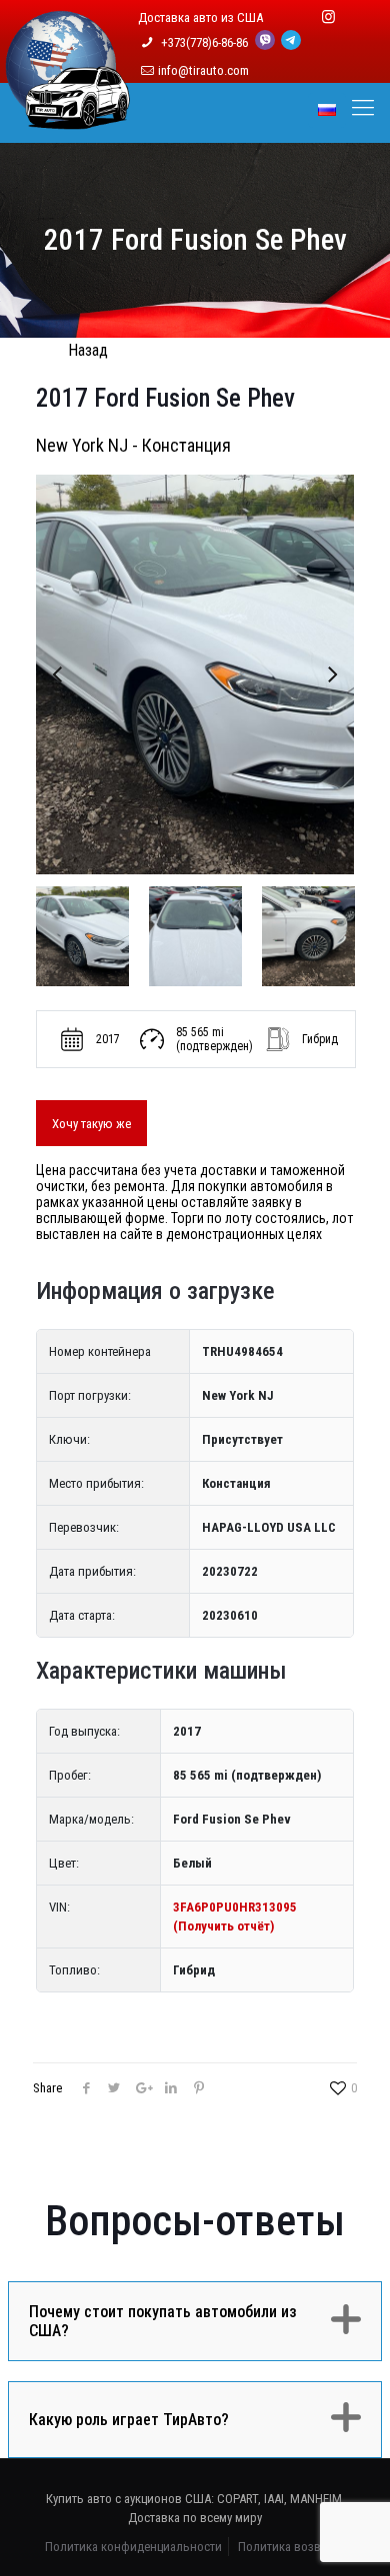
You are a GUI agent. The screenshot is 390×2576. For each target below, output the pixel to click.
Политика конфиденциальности (133, 2547)
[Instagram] (328, 17)
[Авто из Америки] (68, 118)
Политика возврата (291, 2547)
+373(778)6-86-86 (206, 42)
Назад (88, 350)
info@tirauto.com (203, 70)
